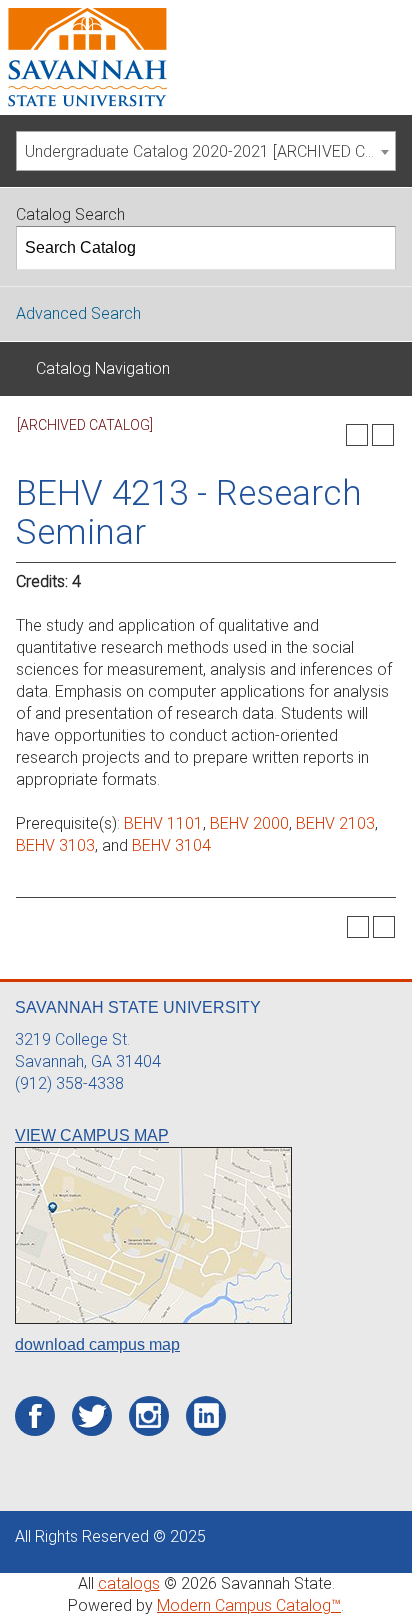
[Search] (375, 248)
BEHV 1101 (163, 823)
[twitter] (92, 1417)
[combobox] (206, 151)
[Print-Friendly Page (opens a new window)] (357, 435)
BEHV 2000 (249, 823)
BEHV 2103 (335, 823)
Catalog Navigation (103, 368)
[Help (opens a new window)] (383, 435)
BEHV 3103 (55, 845)
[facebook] (35, 1417)
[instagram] (148, 1416)
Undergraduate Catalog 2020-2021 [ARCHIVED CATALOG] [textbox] (210, 151)
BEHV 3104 (171, 845)
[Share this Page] (331, 435)
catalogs (129, 1583)
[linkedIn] (206, 1416)
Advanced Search (78, 313)
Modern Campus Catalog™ (249, 1605)
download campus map (97, 1344)
